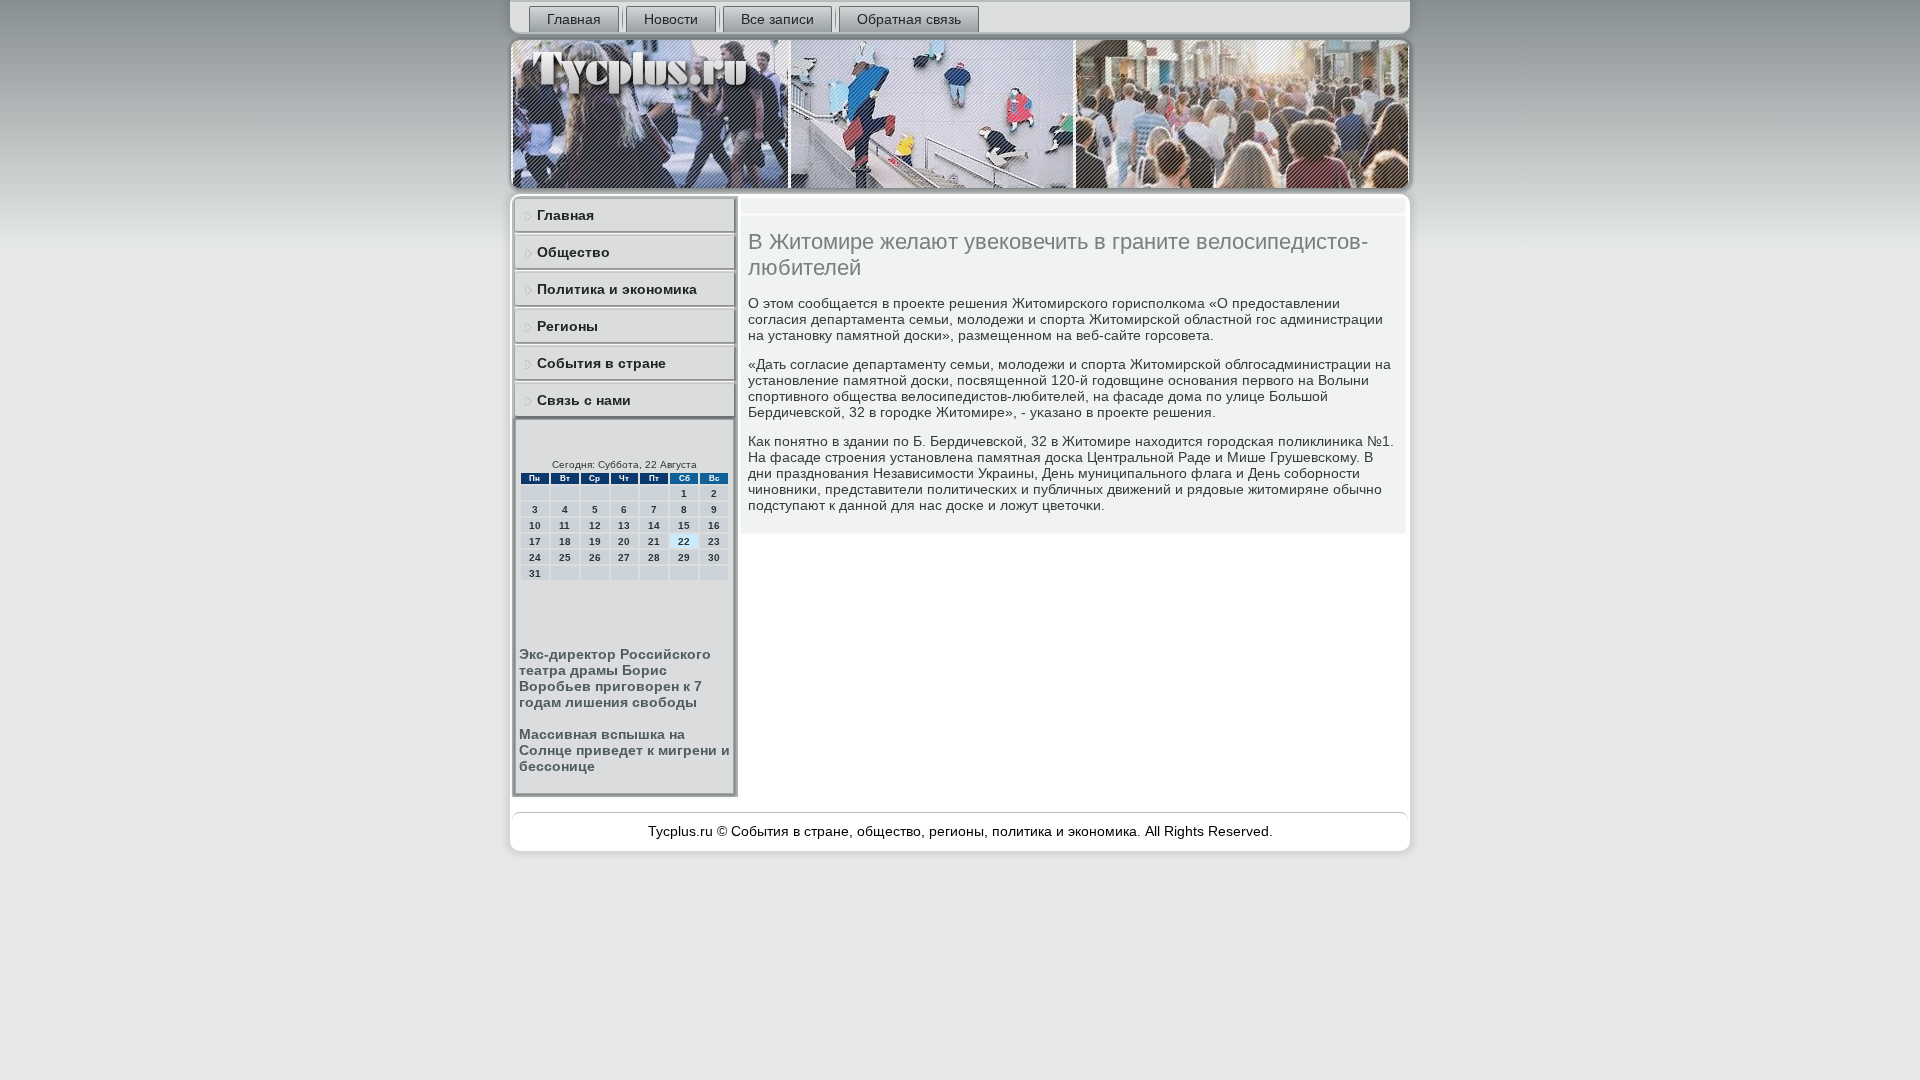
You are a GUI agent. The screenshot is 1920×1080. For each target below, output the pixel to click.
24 (535, 557)
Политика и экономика (617, 289)
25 (565, 557)
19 (595, 541)
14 (654, 525)
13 (624, 525)
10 (535, 525)
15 (684, 525)
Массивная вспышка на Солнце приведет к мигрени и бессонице (624, 750)
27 (624, 557)
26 (595, 557)
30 (714, 557)
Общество (573, 252)
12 (595, 525)
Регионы (567, 326)
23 (714, 541)
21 (654, 541)
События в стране (601, 363)
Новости (671, 19)
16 (714, 525)
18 (565, 541)
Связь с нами (584, 400)
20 (624, 541)
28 (654, 557)
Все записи (777, 19)
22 (684, 541)
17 (535, 541)
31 (535, 573)
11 (564, 525)
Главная (574, 19)
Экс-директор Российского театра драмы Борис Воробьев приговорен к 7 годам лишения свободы (615, 678)
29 (684, 557)
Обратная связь (909, 19)
